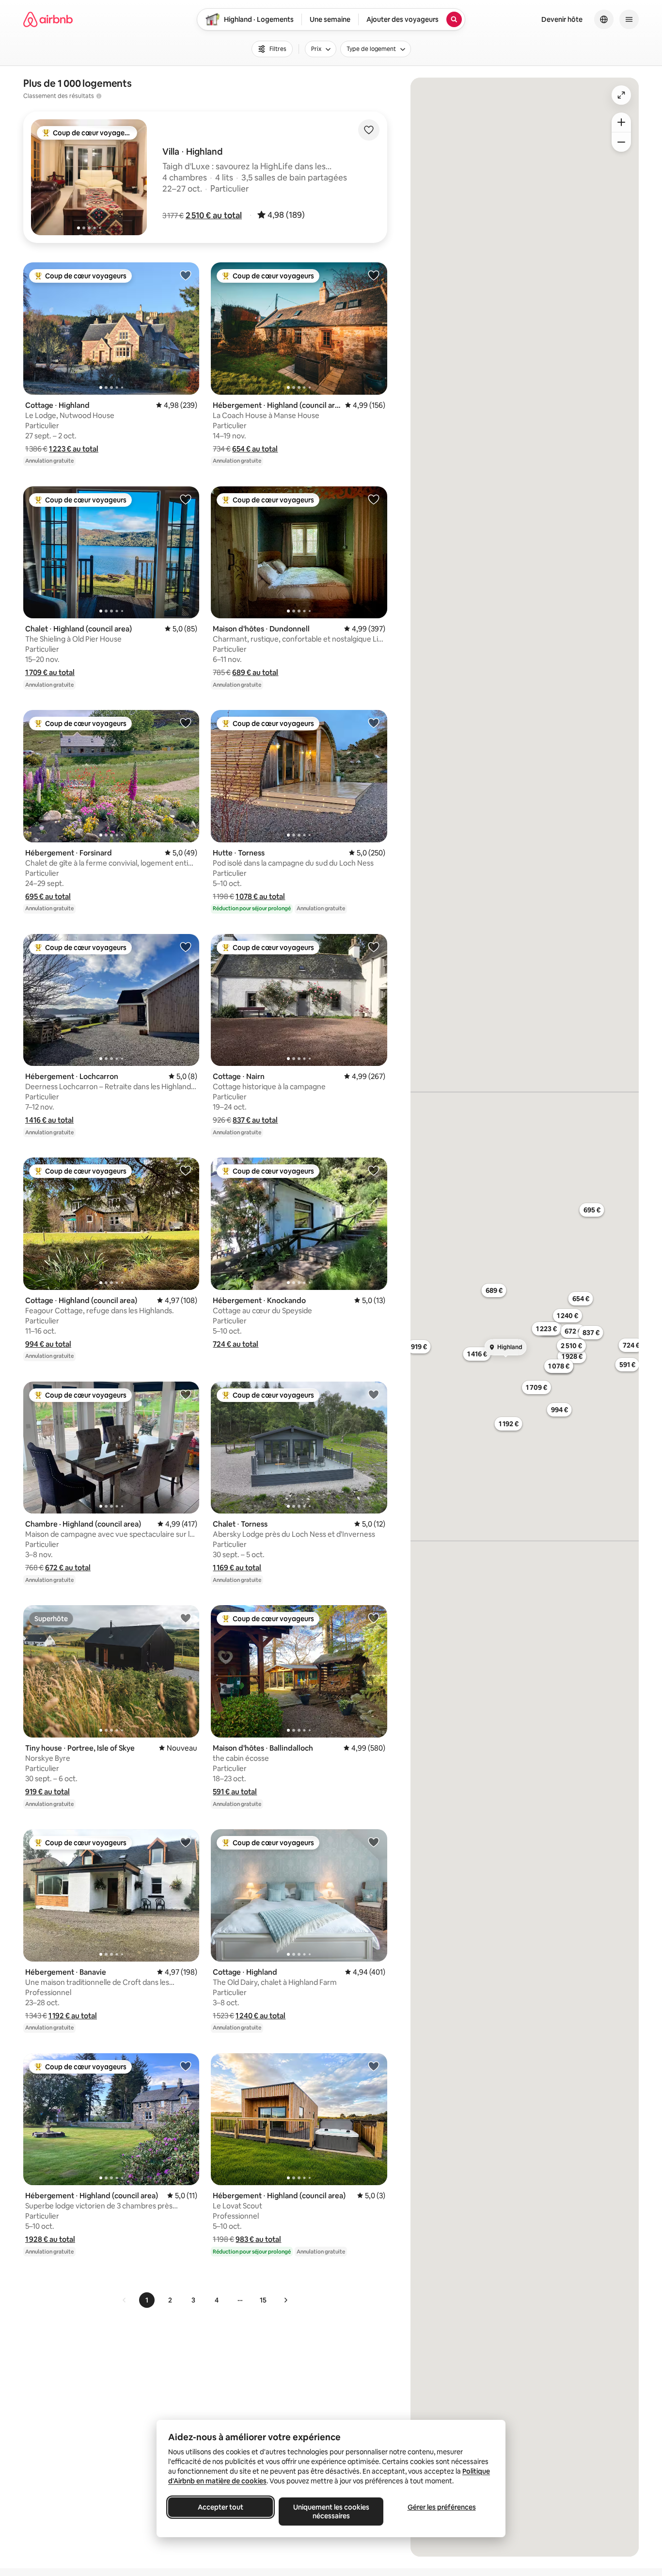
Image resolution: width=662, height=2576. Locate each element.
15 (263, 2300)
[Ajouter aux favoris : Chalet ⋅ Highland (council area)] (186, 499)
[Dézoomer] (621, 122)
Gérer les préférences (442, 2507)
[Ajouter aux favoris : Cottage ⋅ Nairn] (374, 947)
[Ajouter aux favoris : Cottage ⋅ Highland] (186, 275)
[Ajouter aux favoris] (369, 130)
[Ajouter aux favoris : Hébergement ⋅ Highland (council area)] (374, 275)
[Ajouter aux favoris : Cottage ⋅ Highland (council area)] (186, 1170)
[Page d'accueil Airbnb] (48, 19)
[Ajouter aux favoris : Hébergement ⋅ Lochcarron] (186, 947)
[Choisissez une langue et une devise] (604, 19)
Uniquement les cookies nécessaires (331, 2512)
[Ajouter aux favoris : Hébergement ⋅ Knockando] (374, 1170)
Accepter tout (221, 2507)
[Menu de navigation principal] (629, 19)
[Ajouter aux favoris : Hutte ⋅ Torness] (374, 723)
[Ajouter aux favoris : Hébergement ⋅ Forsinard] (186, 723)
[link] (125, 2300)
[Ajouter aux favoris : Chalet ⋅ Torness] (374, 1394)
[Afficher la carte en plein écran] (621, 95)
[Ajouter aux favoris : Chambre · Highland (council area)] (186, 1394)
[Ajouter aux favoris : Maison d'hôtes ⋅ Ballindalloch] (374, 1618)
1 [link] (147, 2300)
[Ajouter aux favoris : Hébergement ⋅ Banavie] (186, 1842)
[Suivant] (285, 2300)
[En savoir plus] (99, 96)
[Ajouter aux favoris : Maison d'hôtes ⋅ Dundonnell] (374, 499)
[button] (214, 215)
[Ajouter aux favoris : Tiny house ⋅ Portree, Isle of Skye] (186, 1618)
